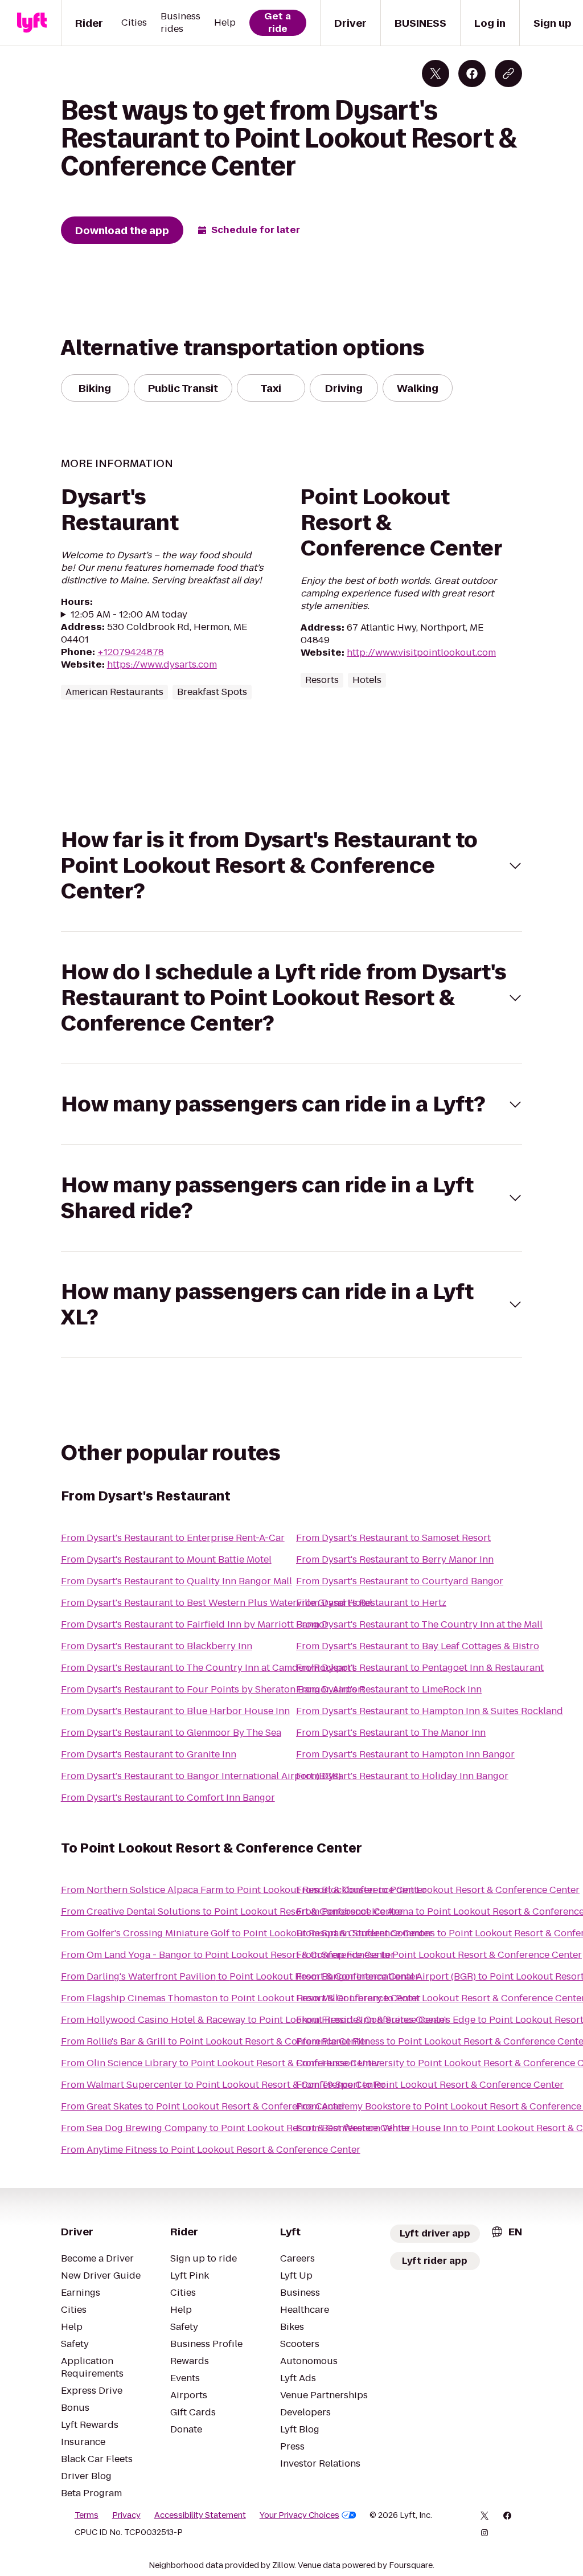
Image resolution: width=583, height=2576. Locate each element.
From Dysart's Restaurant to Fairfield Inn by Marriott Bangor (195, 1624)
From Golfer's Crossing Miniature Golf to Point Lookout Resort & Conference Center (247, 1933)
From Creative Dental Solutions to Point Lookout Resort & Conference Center (232, 1911)
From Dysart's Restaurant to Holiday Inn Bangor (402, 1776)
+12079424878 (131, 652)
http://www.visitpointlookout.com (421, 653)
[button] (292, 866)
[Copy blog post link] (508, 73)
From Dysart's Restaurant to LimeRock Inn (389, 1689)
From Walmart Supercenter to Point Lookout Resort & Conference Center (223, 2085)
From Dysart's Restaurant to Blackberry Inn (157, 1646)
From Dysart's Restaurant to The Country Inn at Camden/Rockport (208, 1668)
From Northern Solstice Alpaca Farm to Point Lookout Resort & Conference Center (244, 1890)
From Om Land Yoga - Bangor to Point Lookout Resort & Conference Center (228, 1955)
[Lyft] (32, 23)
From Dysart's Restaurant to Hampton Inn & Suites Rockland (430, 1711)
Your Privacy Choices (299, 2515)
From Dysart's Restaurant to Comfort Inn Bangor (168, 1798)
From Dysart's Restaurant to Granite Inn (149, 1754)
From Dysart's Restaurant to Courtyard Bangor (400, 1581)
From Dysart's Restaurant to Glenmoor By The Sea (171, 1733)
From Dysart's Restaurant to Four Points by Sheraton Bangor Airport (213, 1689)
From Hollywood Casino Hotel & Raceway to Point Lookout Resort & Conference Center (255, 2020)
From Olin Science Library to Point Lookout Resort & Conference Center (221, 2063)
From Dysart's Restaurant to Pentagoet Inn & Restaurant (420, 1668)
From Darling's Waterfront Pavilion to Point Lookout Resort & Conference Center (240, 1976)
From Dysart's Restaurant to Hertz (371, 1603)
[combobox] (506, 2232)
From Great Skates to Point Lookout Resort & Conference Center (203, 2106)
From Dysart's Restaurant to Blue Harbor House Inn (175, 1711)
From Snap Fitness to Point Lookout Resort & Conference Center (439, 1955)
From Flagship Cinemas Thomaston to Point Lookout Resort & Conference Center (241, 1998)
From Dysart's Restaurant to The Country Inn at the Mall (419, 1624)
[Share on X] (436, 73)
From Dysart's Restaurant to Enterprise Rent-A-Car (173, 1538)
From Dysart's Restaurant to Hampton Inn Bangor (405, 1754)
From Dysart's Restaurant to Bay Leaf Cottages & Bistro (418, 1646)
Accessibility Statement (200, 2515)
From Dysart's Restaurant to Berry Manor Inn (395, 1559)
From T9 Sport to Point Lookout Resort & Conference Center (430, 2085)
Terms (87, 2515)
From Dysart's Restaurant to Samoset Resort (393, 1538)
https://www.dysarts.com (162, 665)
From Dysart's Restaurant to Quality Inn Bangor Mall (176, 1581)
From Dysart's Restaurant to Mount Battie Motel (166, 1559)
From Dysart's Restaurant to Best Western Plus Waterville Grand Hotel (217, 1603)
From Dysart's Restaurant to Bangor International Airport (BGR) (201, 1776)
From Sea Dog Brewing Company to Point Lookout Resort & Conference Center (236, 2128)
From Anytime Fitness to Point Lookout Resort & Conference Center (211, 2150)
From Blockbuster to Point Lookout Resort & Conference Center (438, 1890)
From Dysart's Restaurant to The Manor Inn (391, 1733)
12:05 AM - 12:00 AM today (129, 615)
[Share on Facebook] (472, 73)
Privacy (126, 2515)
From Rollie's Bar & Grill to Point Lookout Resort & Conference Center (215, 2041)
